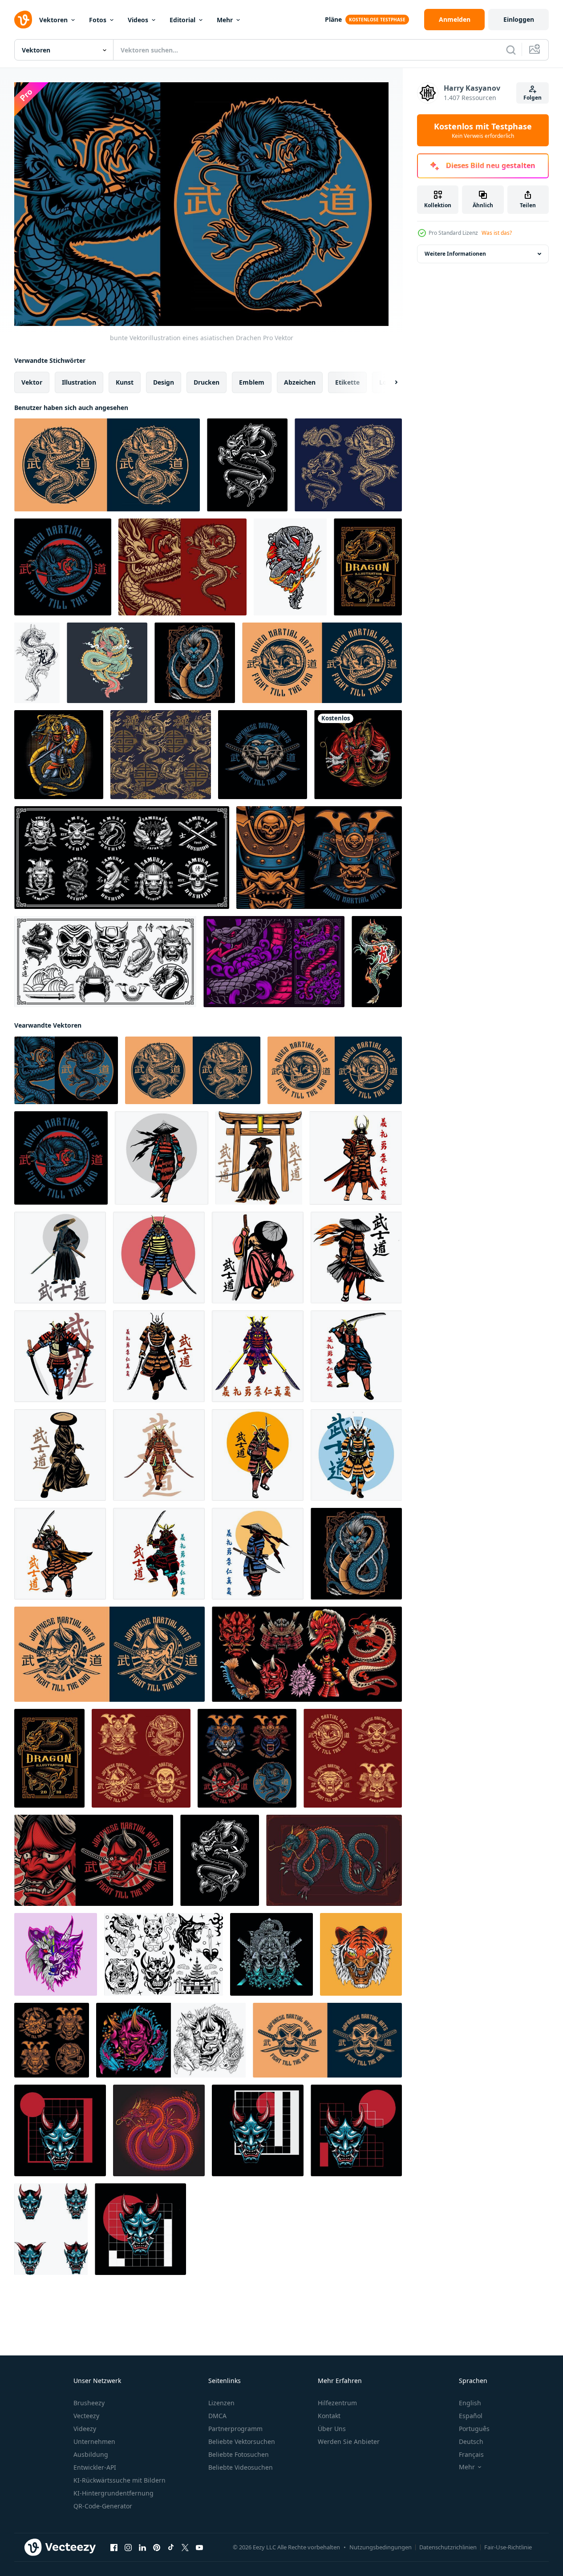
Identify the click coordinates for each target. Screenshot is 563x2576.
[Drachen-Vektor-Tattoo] (37, 663)
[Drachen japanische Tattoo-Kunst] (290, 567)
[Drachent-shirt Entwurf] (368, 567)
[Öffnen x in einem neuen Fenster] (185, 2547)
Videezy (85, 2429)
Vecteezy (86, 2416)
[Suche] (511, 50)
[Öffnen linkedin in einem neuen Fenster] (142, 2547)
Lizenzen (221, 2403)
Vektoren (53, 20)
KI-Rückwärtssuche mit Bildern (119, 2480)
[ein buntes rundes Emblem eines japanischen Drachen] (63, 567)
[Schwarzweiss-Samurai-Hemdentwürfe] (52, 2040)
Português (474, 2429)
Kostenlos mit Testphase (483, 130)
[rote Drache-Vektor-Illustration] (358, 755)
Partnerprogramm (235, 2429)
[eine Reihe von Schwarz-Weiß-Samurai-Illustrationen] (141, 1758)
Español (471, 2416)
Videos (138, 20)
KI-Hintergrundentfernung (113, 2493)
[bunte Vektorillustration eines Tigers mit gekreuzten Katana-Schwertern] (263, 755)
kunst (125, 382)
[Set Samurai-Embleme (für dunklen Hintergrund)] (122, 858)
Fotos (98, 20)
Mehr (225, 20)
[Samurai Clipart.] (105, 962)
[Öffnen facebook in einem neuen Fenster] (114, 2547)
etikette (347, 382)
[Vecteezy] (23, 20)
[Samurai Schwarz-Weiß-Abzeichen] (353, 1758)
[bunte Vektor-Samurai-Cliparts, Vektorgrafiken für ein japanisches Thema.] (307, 1654)
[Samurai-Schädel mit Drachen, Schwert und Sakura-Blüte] (271, 1954)
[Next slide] (389, 382)
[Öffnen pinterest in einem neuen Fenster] (157, 2547)
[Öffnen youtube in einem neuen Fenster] (199, 2547)
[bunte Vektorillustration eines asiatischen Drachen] (66, 1070)
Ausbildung (91, 2454)
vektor (32, 382)
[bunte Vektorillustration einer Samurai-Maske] (319, 858)
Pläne (333, 19)
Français (471, 2454)
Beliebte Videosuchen (241, 2467)
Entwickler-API (95, 2467)
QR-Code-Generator (103, 2506)
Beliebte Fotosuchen (239, 2454)
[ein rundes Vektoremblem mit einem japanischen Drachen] (322, 663)
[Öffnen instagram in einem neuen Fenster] (128, 2547)
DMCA (217, 2416)
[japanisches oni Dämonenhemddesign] (94, 1860)
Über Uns (332, 2429)
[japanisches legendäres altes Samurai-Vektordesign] (162, 1157)
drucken (207, 382)
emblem (252, 382)
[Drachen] (247, 465)
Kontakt (329, 2416)
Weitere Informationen (455, 254)
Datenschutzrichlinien (448, 2547)
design (164, 382)
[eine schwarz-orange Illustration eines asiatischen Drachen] (107, 465)
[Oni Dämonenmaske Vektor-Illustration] (109, 1654)
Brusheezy (89, 2403)
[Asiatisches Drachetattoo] (377, 962)
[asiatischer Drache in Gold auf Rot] (182, 567)
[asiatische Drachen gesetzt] (348, 465)
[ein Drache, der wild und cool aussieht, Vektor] (107, 663)
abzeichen (300, 382)
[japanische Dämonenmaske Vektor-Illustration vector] (327, 2040)
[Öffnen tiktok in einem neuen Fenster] (171, 2547)
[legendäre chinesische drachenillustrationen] (334, 1860)
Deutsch (471, 2441)
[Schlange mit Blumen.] (274, 962)
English (470, 2403)
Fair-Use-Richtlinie (508, 2547)
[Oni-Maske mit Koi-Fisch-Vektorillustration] (171, 2040)
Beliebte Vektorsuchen (242, 2441)
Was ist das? (497, 233)
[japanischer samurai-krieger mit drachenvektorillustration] (59, 755)
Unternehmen (94, 2441)
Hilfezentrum (337, 2403)
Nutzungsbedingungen (381, 2547)
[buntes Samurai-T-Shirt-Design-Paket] (247, 1758)
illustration (79, 382)
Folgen (533, 98)
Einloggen (519, 19)
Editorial (182, 20)
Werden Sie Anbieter (349, 2441)
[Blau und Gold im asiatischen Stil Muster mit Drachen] (161, 755)
